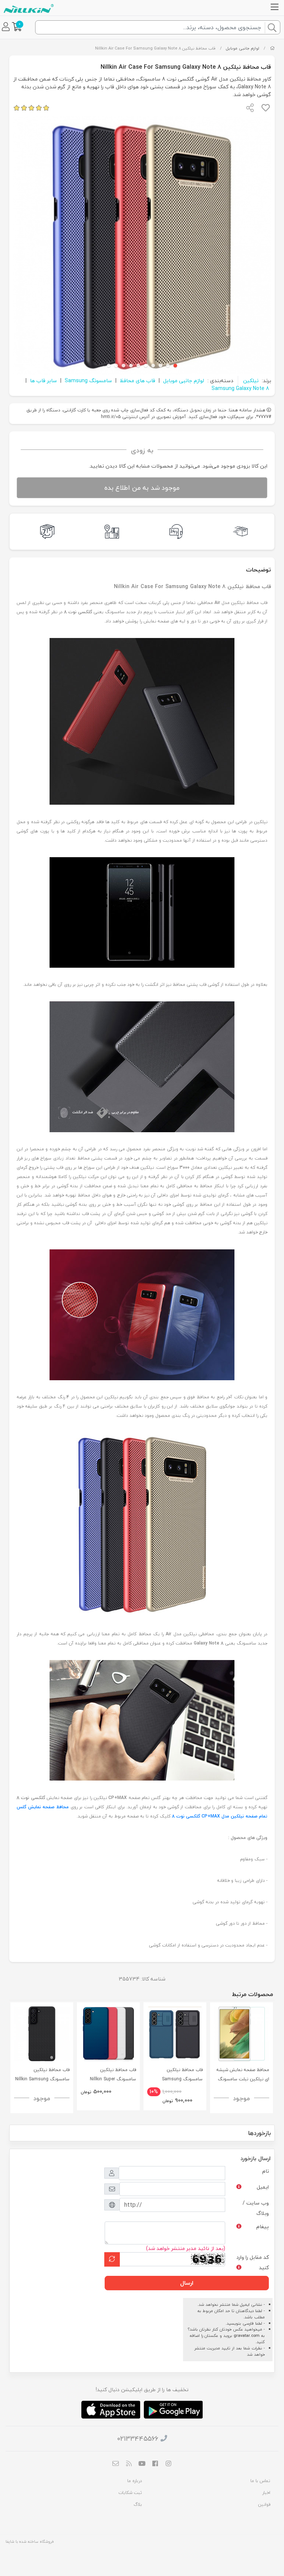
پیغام (263, 2227)
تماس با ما (260, 2481)
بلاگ (138, 2504)
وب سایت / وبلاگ (256, 2208)
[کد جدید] (112, 2259)
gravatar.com (247, 2336)
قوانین (264, 2504)
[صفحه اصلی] (272, 48)
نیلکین (251, 381)
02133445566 (138, 2439)
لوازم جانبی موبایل (243, 48)
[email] (116, 2464)
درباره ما (135, 2481)
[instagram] (168, 2464)
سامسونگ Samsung (88, 381)
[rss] (129, 2464)
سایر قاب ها (43, 381)
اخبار (266, 2493)
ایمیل (263, 2187)
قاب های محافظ (138, 381)
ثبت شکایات (130, 2493)
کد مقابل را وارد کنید (253, 2262)
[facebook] (155, 2464)
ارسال (187, 2283)
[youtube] (142, 2464)
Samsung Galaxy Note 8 (240, 388)
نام (266, 2171)
